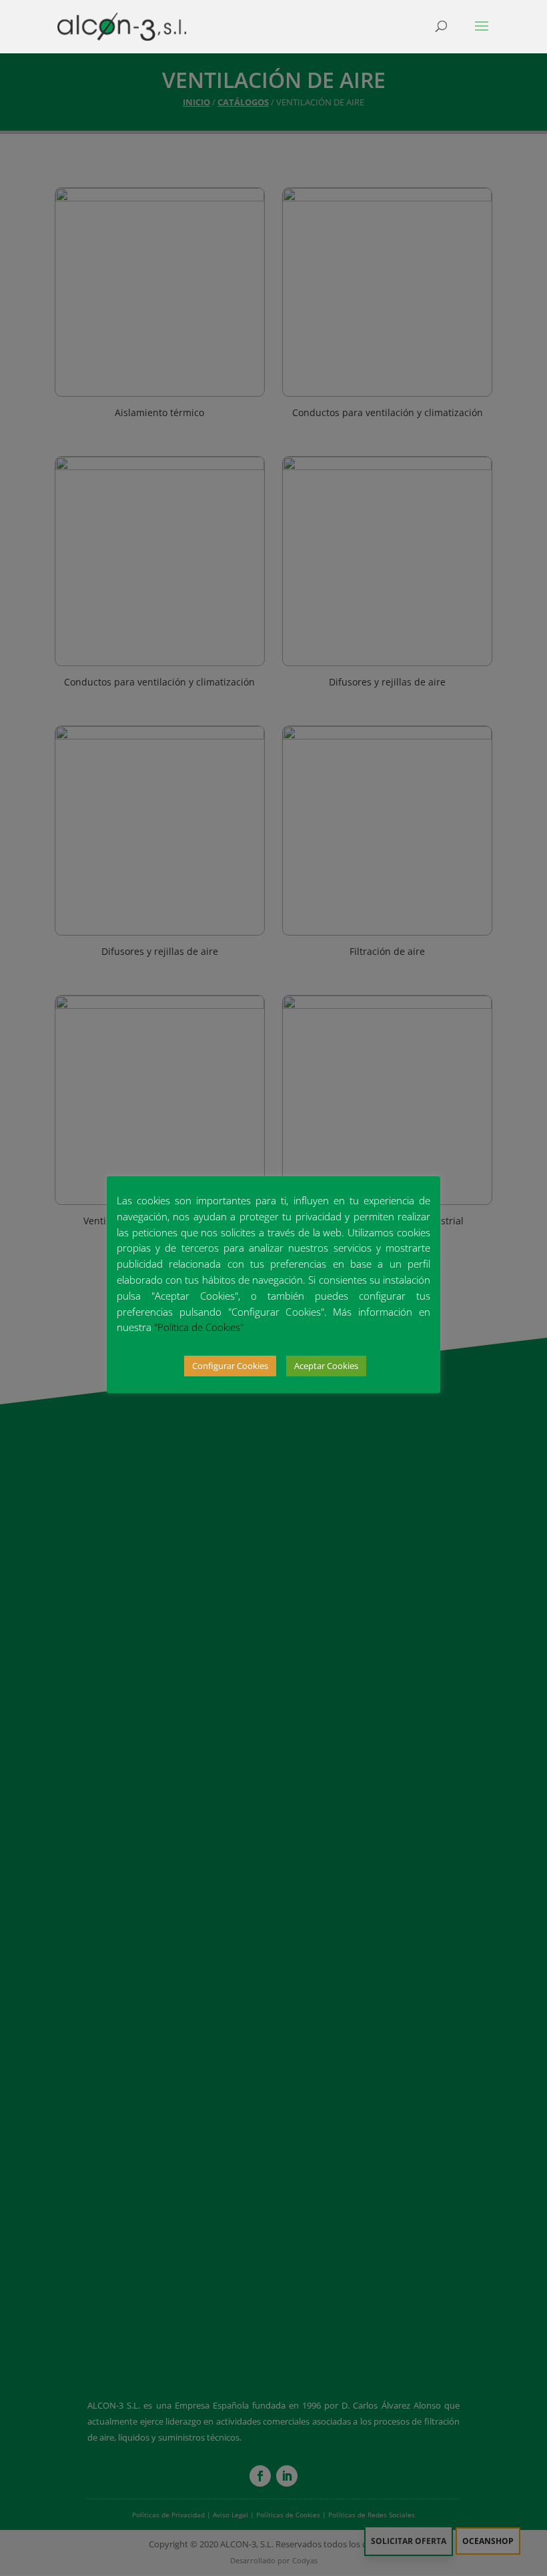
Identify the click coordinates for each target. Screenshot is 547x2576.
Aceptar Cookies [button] (326, 1366)
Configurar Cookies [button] (230, 1366)
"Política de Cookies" (199, 1327)
